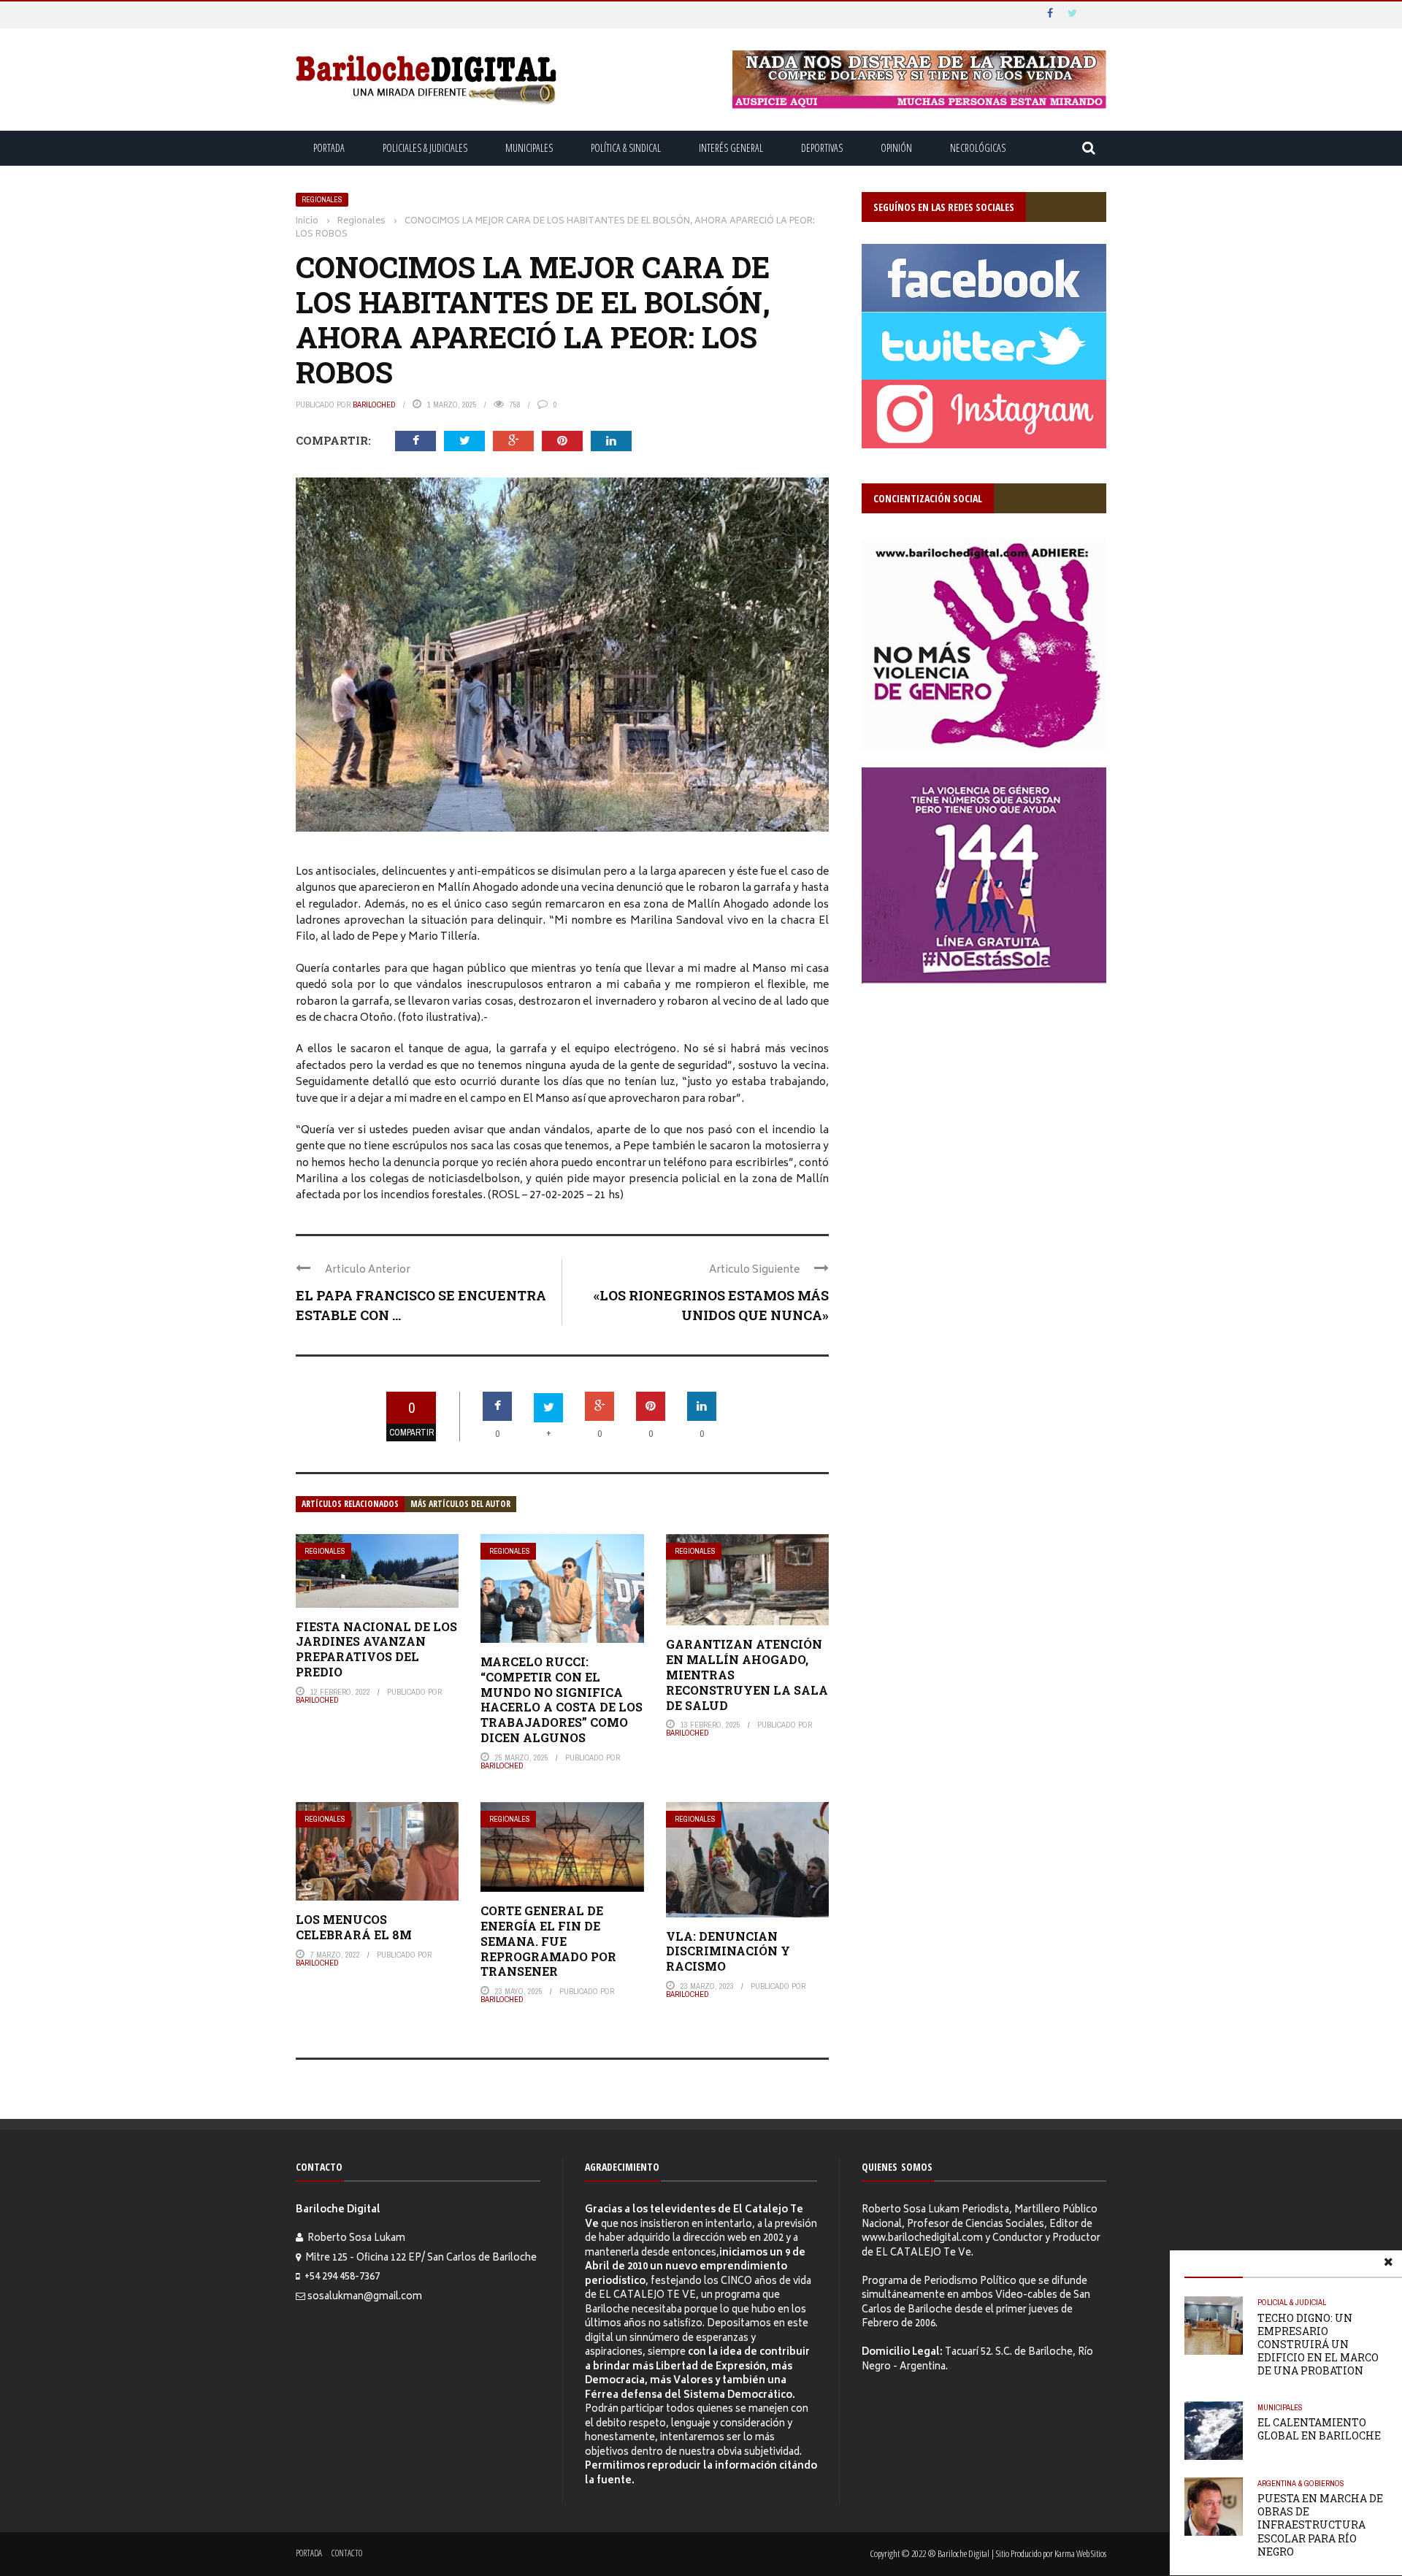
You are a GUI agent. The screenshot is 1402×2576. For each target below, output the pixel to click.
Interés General (731, 148)
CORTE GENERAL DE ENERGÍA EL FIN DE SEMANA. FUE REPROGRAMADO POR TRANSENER (548, 1941)
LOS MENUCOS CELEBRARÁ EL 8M (354, 1927)
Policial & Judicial (1292, 2302)
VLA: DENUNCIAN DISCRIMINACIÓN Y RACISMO (728, 1951)
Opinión (896, 148)
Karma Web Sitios (1080, 2553)
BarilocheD (374, 405)
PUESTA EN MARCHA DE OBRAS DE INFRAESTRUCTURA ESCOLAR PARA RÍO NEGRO (1320, 2525)
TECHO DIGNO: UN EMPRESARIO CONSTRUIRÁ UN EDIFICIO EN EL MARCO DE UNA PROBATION (1318, 2345)
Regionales (322, 200)
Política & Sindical (626, 148)
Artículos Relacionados (350, 1504)
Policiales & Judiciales (425, 148)
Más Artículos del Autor (460, 1504)
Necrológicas (978, 148)
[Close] (1388, 2264)
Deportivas (822, 148)
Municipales (529, 148)
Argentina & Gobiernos (1301, 2483)
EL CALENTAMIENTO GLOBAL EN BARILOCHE (1319, 2429)
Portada (329, 148)
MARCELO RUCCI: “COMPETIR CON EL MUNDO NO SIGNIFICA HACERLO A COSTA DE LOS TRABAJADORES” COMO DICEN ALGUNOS (562, 1699)
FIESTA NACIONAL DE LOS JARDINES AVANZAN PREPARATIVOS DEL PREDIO (376, 1649)
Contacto (347, 2553)
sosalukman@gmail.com (365, 2297)
